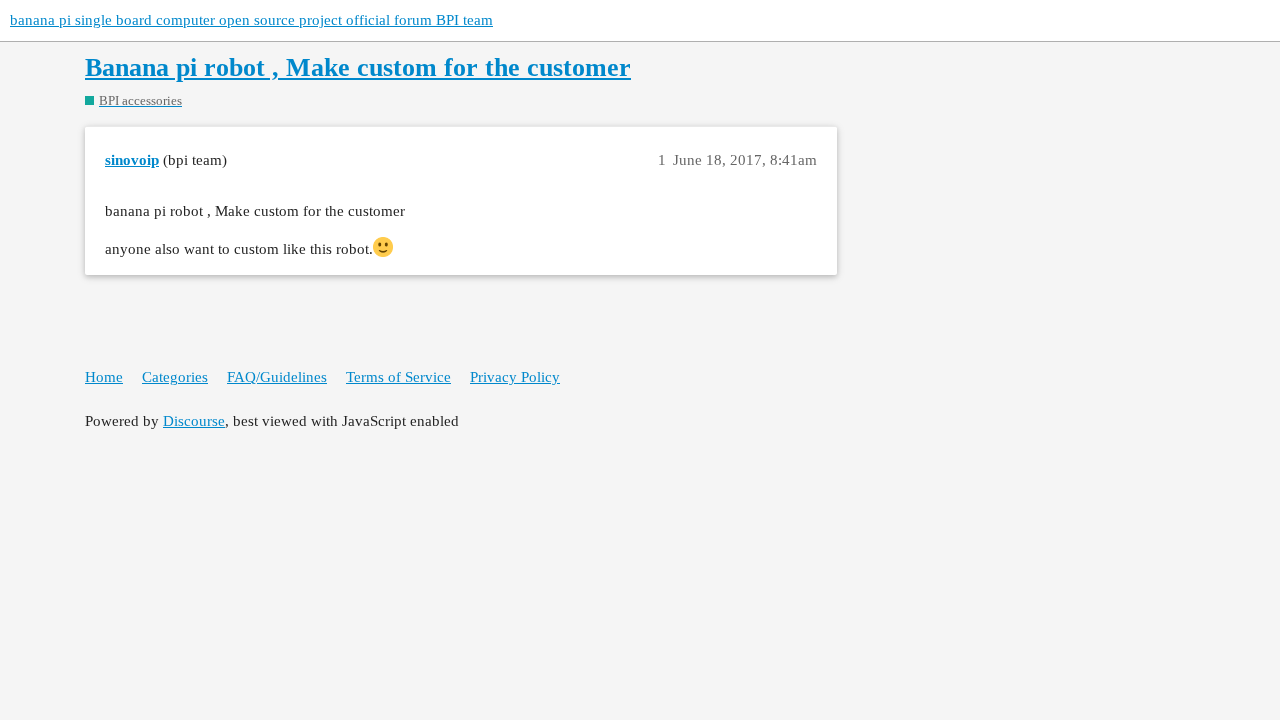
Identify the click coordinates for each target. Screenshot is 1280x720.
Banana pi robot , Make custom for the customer (358, 67)
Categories (175, 377)
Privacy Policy (515, 377)
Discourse (194, 421)
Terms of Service (398, 377)
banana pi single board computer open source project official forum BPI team (251, 20)
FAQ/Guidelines (277, 377)
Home (104, 377)
